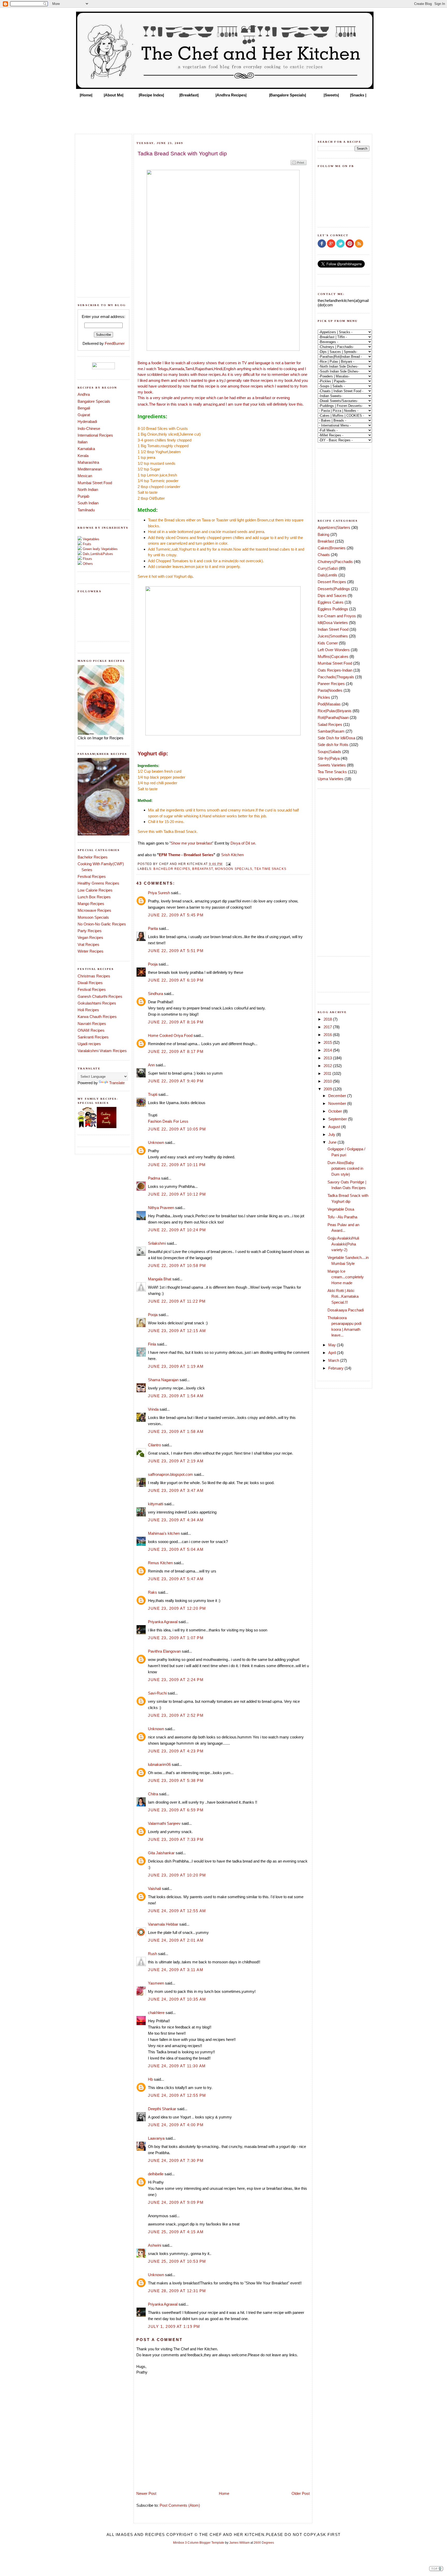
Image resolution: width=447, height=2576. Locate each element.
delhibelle (156, 2174)
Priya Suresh (159, 893)
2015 (328, 1042)
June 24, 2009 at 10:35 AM (177, 1999)
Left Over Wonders (334, 650)
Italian (83, 442)
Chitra (153, 1794)
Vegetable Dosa (341, 1209)
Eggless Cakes (331, 602)
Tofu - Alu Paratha (342, 1217)
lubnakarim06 (159, 1764)
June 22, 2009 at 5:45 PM (176, 915)
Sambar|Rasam (331, 731)
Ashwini (155, 2245)
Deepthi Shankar (162, 2109)
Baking (323, 534)
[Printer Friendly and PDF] (299, 165)
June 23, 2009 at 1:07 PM (176, 1638)
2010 (328, 1081)
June (333, 1142)
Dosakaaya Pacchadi (346, 1310)
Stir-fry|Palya (329, 758)
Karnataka (86, 449)
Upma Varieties (331, 779)
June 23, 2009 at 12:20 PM (177, 1608)
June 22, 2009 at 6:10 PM (176, 980)
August (335, 1127)
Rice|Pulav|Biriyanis (335, 711)
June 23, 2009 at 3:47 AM (176, 1490)
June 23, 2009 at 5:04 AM (176, 1549)
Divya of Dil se (243, 843)
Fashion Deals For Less (168, 1121)
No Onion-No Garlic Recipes (102, 924)
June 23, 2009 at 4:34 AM (176, 1520)
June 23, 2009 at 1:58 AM (176, 1431)
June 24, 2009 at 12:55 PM (177, 2095)
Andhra (84, 394)
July (332, 1134)
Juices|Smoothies (333, 636)
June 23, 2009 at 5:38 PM (176, 1780)
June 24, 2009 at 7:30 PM (176, 2160)
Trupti (153, 1094)
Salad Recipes (330, 724)
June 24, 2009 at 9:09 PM (176, 2202)
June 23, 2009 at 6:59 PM (176, 1810)
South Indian (88, 503)
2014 (328, 1050)
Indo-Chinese (89, 428)
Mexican (85, 476)
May (333, 1345)
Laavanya (156, 2138)
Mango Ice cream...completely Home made (346, 1277)
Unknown (156, 1142)
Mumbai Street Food (95, 483)
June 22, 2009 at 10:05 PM (177, 1129)
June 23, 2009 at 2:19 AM (176, 1461)
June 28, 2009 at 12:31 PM (177, 2291)
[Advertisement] (224, 114)
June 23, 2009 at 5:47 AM (176, 1579)
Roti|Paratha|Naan (333, 717)
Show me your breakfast (191, 843)
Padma (154, 1178)
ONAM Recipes (91, 1030)
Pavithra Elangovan (164, 1651)
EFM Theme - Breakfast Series (186, 855)
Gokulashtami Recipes (97, 1003)
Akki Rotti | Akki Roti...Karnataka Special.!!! (343, 1296)
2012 (328, 1066)
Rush (152, 1954)
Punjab (83, 496)
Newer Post (146, 2493)
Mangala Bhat (160, 1279)
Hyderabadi (87, 421)
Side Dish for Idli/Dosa (336, 738)
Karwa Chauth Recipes (97, 1017)
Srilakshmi (157, 1243)
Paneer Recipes (331, 684)
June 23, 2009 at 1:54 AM (176, 1396)
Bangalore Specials (94, 401)
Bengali (84, 408)
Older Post (301, 2493)
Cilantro (154, 1445)
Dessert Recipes (332, 582)
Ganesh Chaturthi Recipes (100, 996)
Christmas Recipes (94, 976)
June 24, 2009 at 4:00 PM (176, 2125)
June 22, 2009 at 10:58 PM (177, 1266)
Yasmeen (156, 1983)
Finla (152, 1344)
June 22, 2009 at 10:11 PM (177, 1165)
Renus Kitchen (160, 1563)
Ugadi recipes (89, 1044)
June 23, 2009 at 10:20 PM (177, 1875)
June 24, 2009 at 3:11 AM (176, 1970)
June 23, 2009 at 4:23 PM (176, 1751)
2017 (328, 1027)
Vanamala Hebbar (163, 1924)
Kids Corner (328, 643)
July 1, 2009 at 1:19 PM (174, 2326)
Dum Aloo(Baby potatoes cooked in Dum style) (345, 1168)
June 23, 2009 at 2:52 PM (176, 1715)
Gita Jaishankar (161, 1853)
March (334, 1360)
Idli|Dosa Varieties (333, 623)
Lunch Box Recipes (94, 897)
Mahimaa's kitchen (164, 1533)
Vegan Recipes (90, 937)
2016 (328, 1035)
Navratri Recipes (92, 1024)
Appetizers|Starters (334, 527)
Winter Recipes (91, 951)
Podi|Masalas (329, 704)
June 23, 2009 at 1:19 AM (176, 1366)
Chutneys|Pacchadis (335, 562)
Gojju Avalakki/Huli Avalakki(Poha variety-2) (343, 1244)
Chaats (324, 555)
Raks (152, 1592)
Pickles (324, 697)
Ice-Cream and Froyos (337, 616)
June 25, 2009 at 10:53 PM (177, 2261)
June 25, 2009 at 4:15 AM (176, 2232)
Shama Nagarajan (163, 1380)
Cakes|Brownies (332, 548)
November (338, 1103)
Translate (117, 1083)
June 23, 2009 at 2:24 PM (176, 1680)
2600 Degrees (264, 2543)
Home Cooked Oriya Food (170, 1035)
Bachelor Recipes (93, 857)
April (333, 1353)
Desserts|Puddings (334, 589)
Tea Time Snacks (270, 869)
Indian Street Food (333, 629)
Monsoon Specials (93, 917)
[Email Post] (228, 864)
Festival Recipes (92, 876)
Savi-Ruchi (157, 1693)
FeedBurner (115, 343)
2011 (328, 1073)
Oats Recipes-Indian (335, 670)
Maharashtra (88, 462)
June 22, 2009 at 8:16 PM (176, 1022)
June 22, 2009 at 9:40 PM (176, 1081)
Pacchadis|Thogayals (336, 677)
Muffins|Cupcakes (333, 656)
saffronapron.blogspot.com (170, 1474)
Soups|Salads (329, 752)
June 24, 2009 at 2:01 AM (176, 1940)
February (336, 1368)
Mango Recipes (91, 904)
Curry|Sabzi (328, 568)
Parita (153, 928)
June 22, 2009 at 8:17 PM (176, 1051)
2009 (328, 1089)
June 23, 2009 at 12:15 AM (177, 1331)
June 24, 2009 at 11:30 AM (177, 2066)
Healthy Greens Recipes (98, 883)
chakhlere (156, 2013)
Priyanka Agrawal (163, 1622)
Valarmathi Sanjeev (164, 1823)
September (338, 1119)
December (338, 1096)
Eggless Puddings (333, 609)
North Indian (88, 489)
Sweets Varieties (332, 765)
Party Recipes (90, 931)
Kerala (83, 456)
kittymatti (156, 1504)
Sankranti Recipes (93, 1037)
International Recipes (95, 435)
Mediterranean (90, 469)
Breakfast (203, 869)
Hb (150, 2079)
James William (239, 2543)
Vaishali (154, 1889)
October (336, 1111)
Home (224, 2493)
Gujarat (84, 415)
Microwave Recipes (94, 910)
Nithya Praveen (161, 1208)
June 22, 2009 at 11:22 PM (177, 1301)
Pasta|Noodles (330, 690)
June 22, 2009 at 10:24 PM (177, 1230)
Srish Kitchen (232, 855)
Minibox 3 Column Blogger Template (199, 2543)
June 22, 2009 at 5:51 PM (176, 951)
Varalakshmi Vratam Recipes (102, 1051)
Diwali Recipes (90, 983)
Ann (151, 1065)
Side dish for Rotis (333, 745)
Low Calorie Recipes (95, 890)
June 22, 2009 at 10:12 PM (177, 1194)
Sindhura (155, 994)
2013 (328, 1058)
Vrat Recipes (88, 944)
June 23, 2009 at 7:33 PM (176, 1839)
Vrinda (153, 1409)
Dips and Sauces (332, 595)
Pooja (153, 964)
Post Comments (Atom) (180, 2505)
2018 (328, 1019)
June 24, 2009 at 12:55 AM (177, 1911)
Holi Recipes (88, 1010)
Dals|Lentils (327, 575)
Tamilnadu (86, 510)
